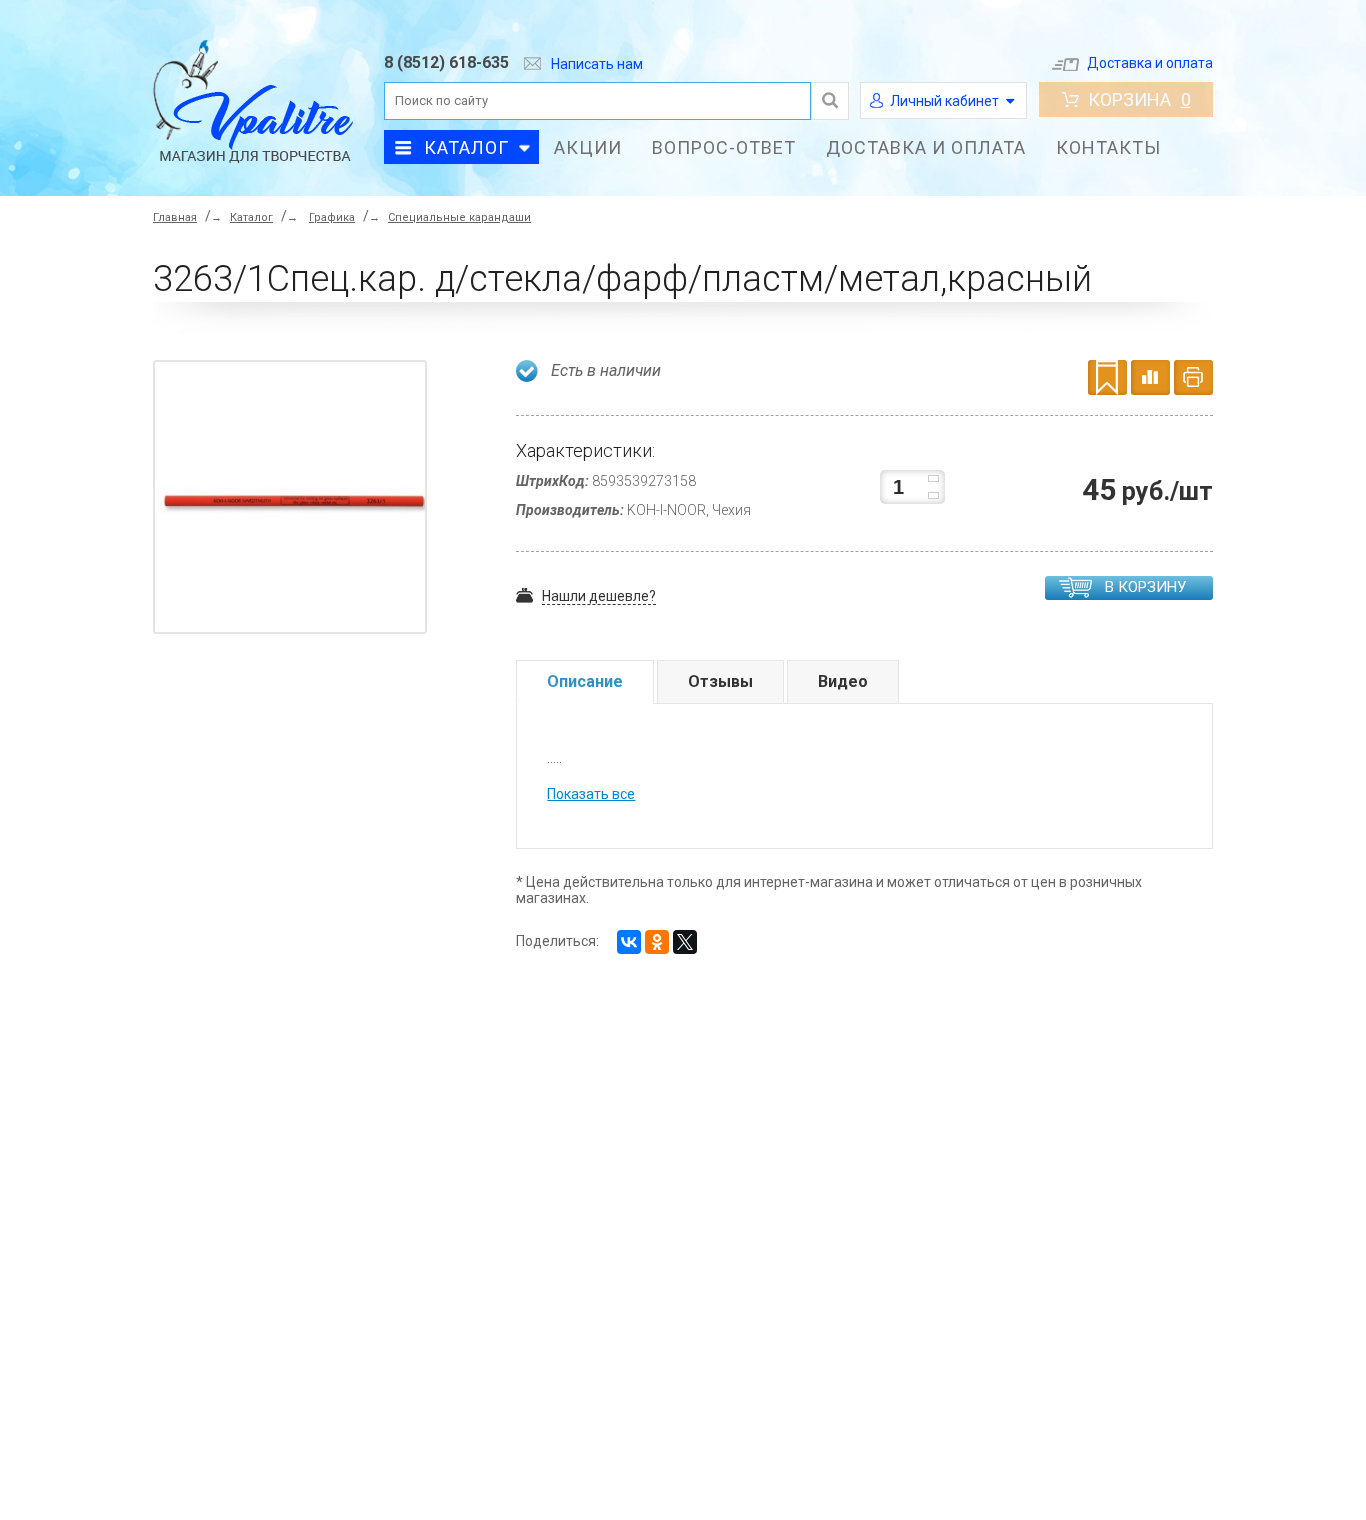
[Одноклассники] (657, 942)
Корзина (1139, 99)
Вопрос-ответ (724, 147)
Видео (843, 681)
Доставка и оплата (1150, 63)
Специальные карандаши (459, 217)
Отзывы (720, 681)
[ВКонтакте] (629, 942)
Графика (332, 217)
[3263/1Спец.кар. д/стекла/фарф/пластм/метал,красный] (295, 501)
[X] (685, 942)
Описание (585, 681)
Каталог (466, 147)
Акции (588, 147)
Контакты (1108, 147)
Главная (175, 217)
